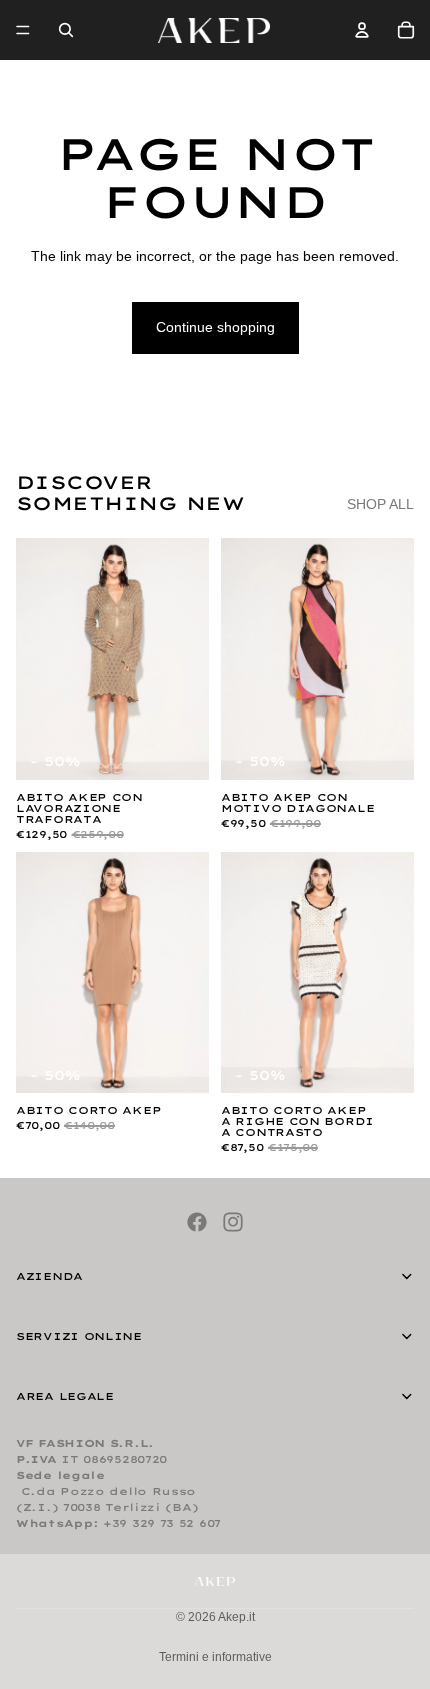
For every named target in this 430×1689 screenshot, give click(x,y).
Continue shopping (215, 327)
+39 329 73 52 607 (162, 1523)
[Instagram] (233, 1222)
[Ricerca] (66, 30)
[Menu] (23, 30)
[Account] (362, 30)
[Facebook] (197, 1222)
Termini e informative (215, 1657)
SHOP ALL (380, 504)
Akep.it (236, 1617)
